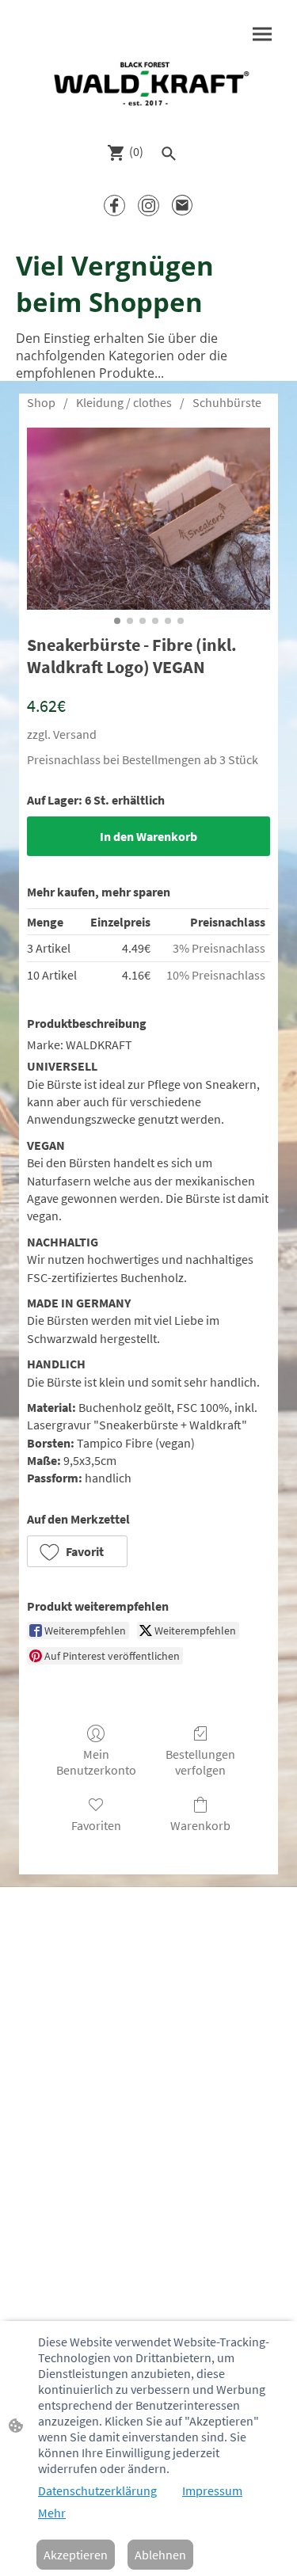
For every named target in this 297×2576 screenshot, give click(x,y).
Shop (41, 402)
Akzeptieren (76, 2555)
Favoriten (96, 1825)
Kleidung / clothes (124, 402)
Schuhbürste (227, 402)
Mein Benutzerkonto (96, 1762)
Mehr (52, 2513)
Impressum (212, 2490)
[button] (77, 1551)
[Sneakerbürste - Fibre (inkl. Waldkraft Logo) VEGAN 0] (148, 519)
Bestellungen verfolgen (200, 1762)
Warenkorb (200, 1825)
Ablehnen (160, 2555)
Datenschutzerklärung (97, 2490)
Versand (75, 734)
